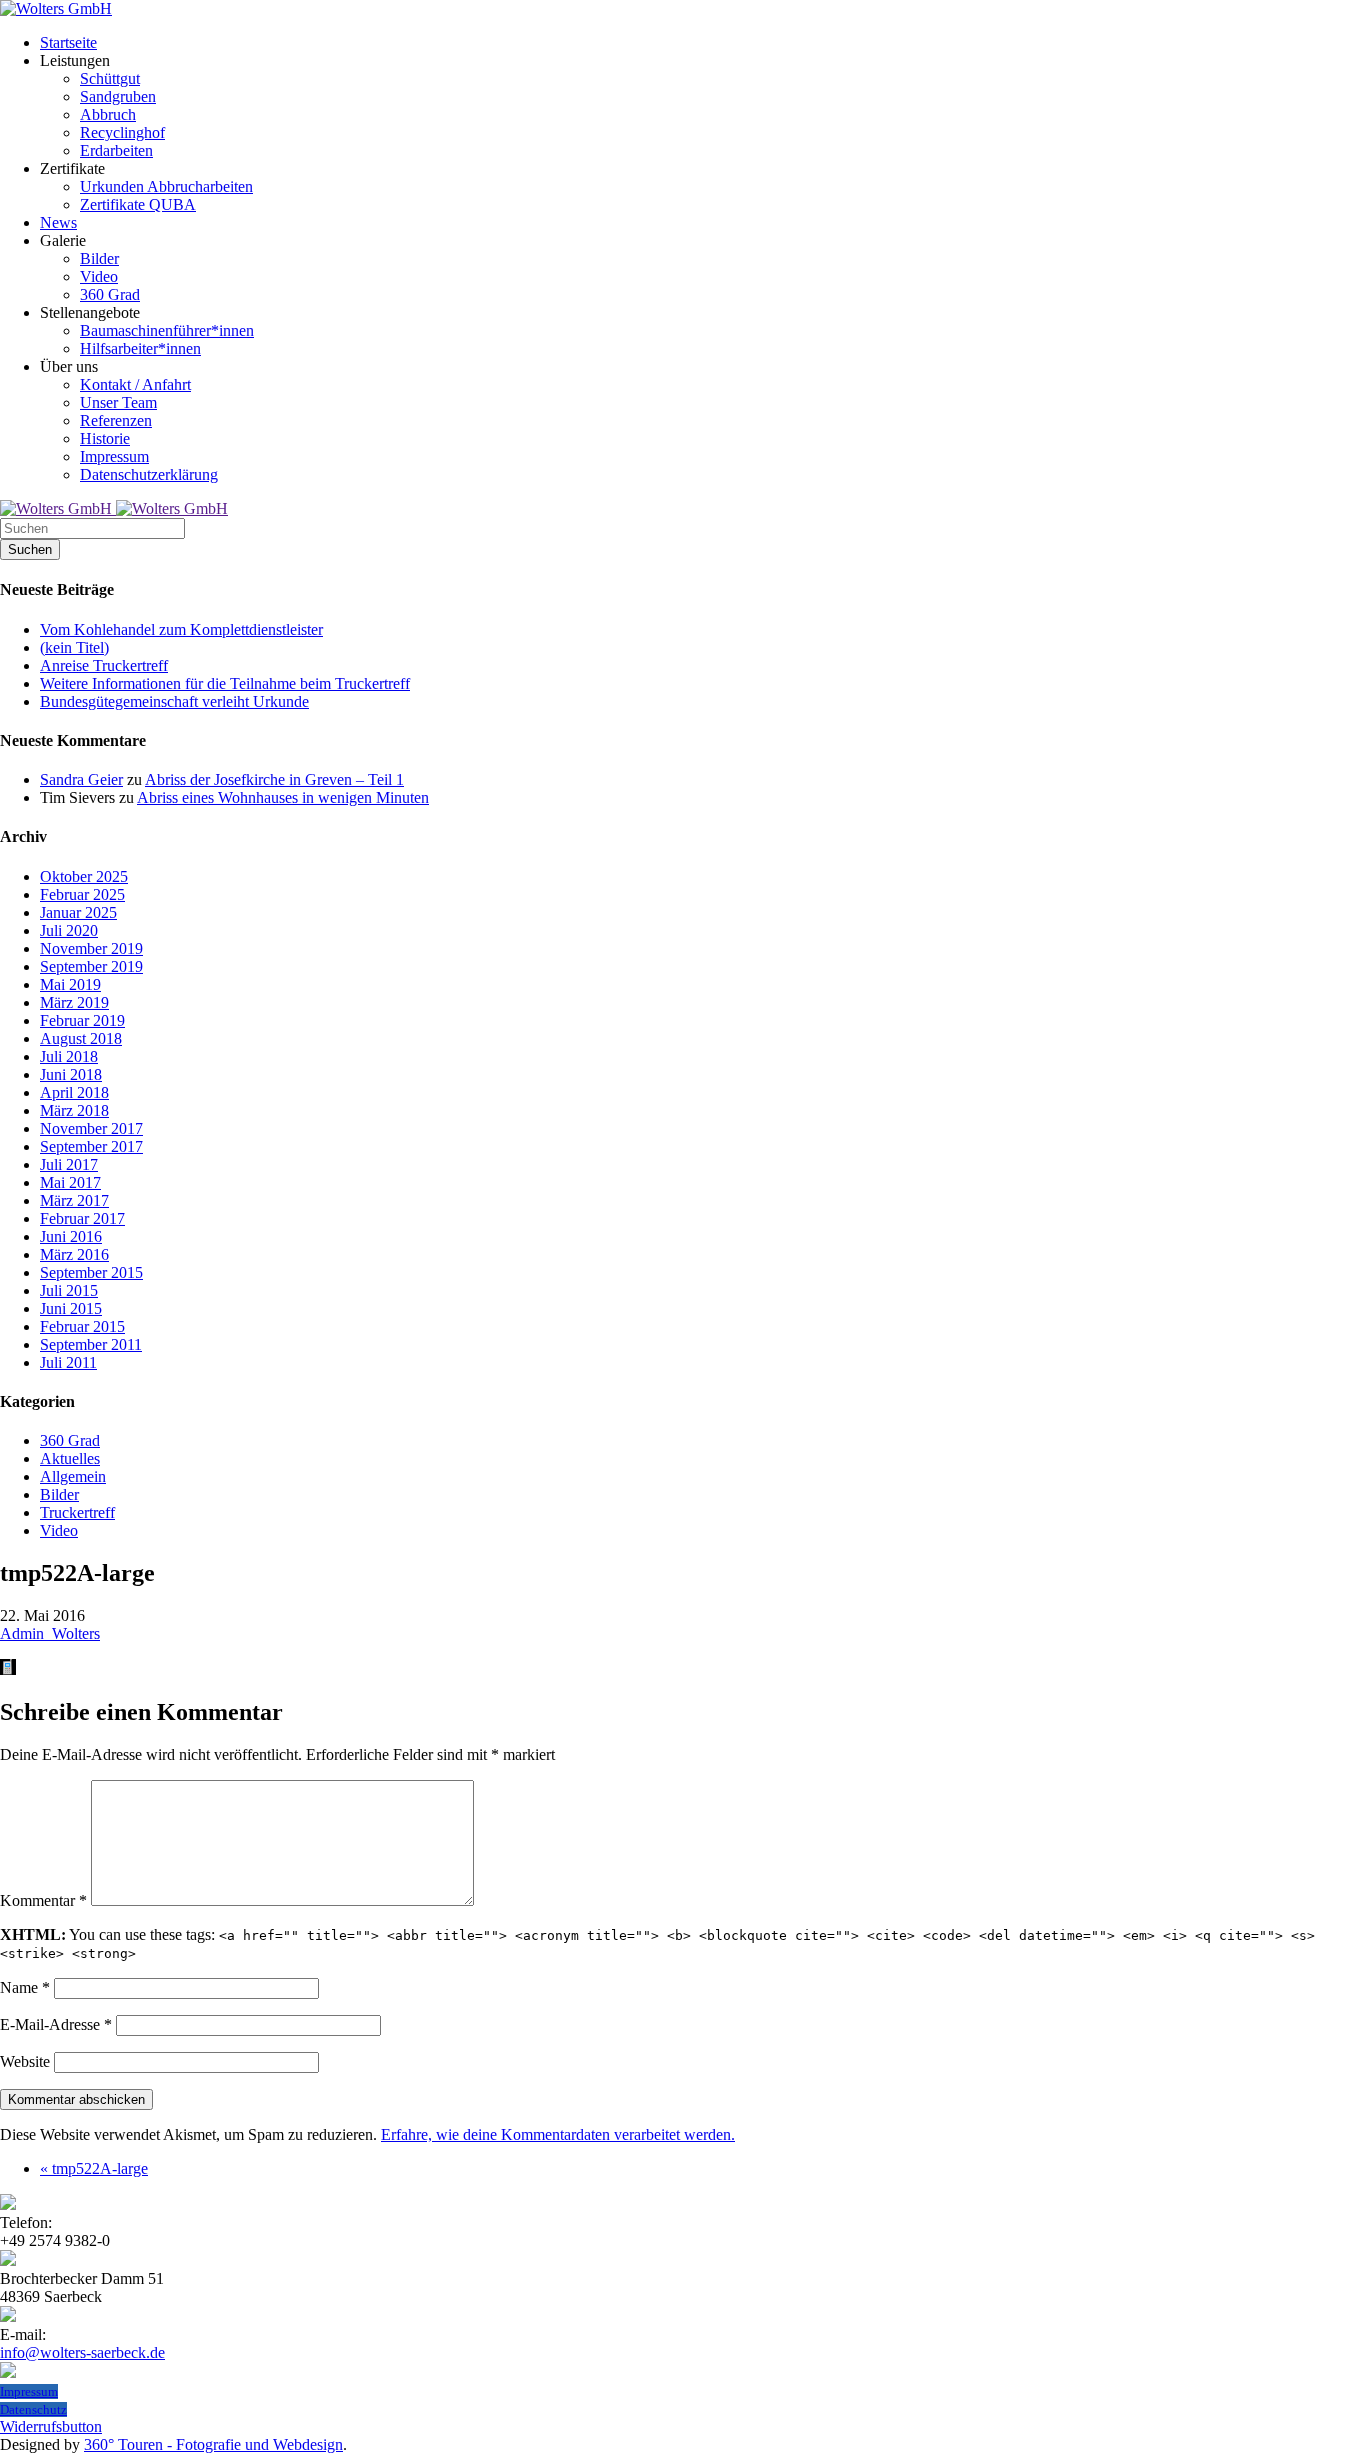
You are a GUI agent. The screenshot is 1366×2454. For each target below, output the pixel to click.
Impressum (29, 2391)
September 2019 (91, 966)
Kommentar (43, 1900)
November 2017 (91, 1128)
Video (59, 1530)
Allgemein (73, 1476)
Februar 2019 (82, 1020)
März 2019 (74, 1002)
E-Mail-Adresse (56, 2024)
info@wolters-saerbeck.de (82, 2352)
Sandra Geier (81, 779)
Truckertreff (77, 1512)
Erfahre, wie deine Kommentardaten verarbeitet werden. (558, 2134)
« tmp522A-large (94, 2168)
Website (25, 2061)
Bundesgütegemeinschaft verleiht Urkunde (174, 701)
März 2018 (74, 1110)
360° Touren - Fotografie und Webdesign (213, 2444)
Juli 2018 (69, 1056)
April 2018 (74, 1092)
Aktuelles (70, 1458)
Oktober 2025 (84, 876)
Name (25, 1987)
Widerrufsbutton (51, 2426)
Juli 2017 (69, 1164)
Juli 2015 (69, 1290)
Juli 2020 (69, 930)
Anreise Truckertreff (104, 665)
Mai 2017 (70, 1182)
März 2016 (74, 1254)
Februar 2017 (82, 1218)
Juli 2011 (68, 1362)
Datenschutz (33, 2409)
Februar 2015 (82, 1326)
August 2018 (81, 1038)
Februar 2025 (82, 894)
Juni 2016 (71, 1236)
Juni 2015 (71, 1308)
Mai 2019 (70, 984)
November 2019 (91, 948)
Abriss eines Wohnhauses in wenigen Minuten (283, 797)
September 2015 (91, 1272)
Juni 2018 (71, 1074)
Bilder (59, 1494)
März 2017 (74, 1200)
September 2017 (91, 1146)
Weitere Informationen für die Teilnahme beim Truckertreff (225, 683)
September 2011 (91, 1344)
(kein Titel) (74, 647)
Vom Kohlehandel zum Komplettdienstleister (181, 629)
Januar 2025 (78, 912)
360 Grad (70, 1440)
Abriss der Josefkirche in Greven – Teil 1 (274, 779)
